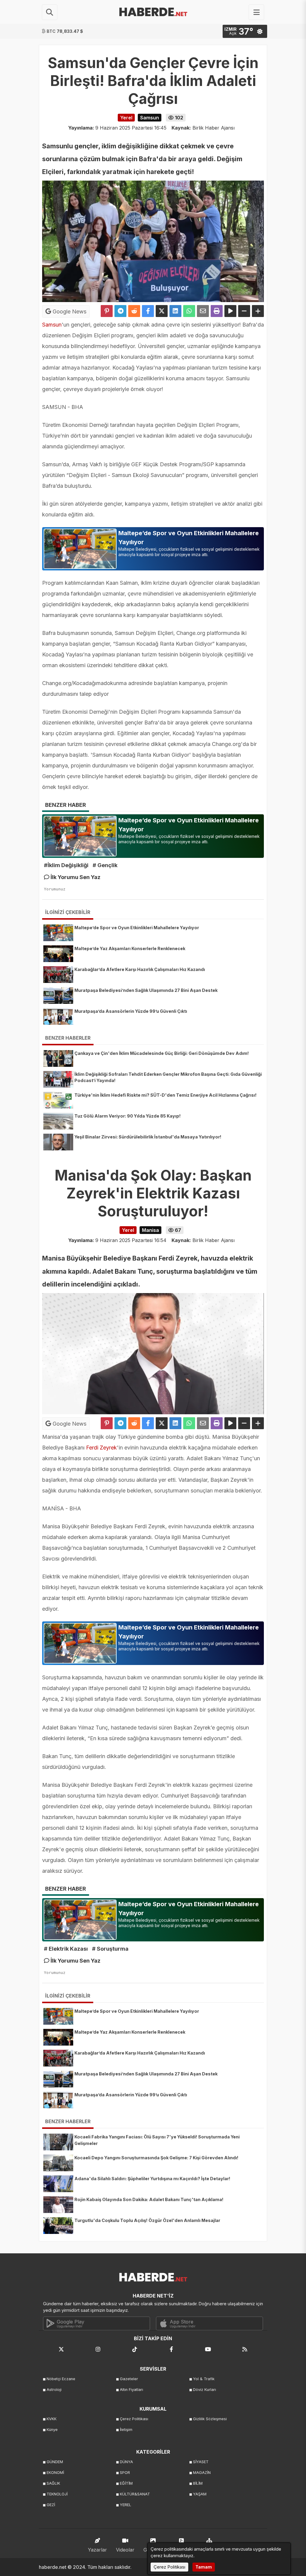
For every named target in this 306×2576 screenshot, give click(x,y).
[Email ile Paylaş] (203, 311)
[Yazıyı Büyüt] (258, 311)
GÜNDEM (55, 2462)
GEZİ (51, 2505)
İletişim (126, 2430)
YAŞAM (200, 2494)
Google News (69, 311)
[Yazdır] (217, 311)
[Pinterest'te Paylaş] (107, 311)
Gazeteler (129, 2379)
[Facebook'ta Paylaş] (148, 311)
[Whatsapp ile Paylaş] (189, 311)
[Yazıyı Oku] (230, 311)
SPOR (125, 2473)
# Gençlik (105, 865)
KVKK (52, 2419)
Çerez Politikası (134, 2419)
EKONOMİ (55, 2473)
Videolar (125, 2550)
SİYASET (201, 2462)
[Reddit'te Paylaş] (134, 311)
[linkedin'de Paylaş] (175, 311)
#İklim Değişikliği (66, 865)
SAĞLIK (53, 2483)
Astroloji (54, 2390)
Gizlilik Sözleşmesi (210, 2419)
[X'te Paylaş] (162, 311)
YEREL (126, 2505)
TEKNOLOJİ (57, 2494)
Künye (52, 2430)
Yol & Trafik (204, 2379)
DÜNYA (126, 2462)
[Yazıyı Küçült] (244, 311)
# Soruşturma (110, 1949)
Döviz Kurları (205, 2390)
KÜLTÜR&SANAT (135, 2494)
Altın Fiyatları (131, 2390)
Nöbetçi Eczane (61, 2379)
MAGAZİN (202, 2473)
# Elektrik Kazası (66, 1949)
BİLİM (198, 2483)
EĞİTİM (126, 2483)
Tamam (204, 2567)
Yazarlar (97, 2550)
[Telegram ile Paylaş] (120, 311)
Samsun (52, 325)
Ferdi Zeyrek (101, 1448)
